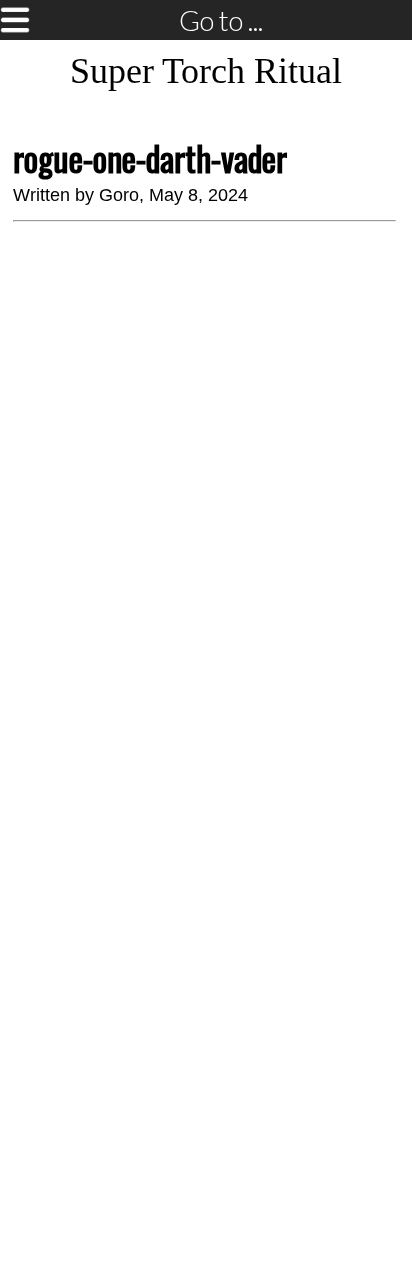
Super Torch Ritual (206, 71)
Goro (119, 195)
